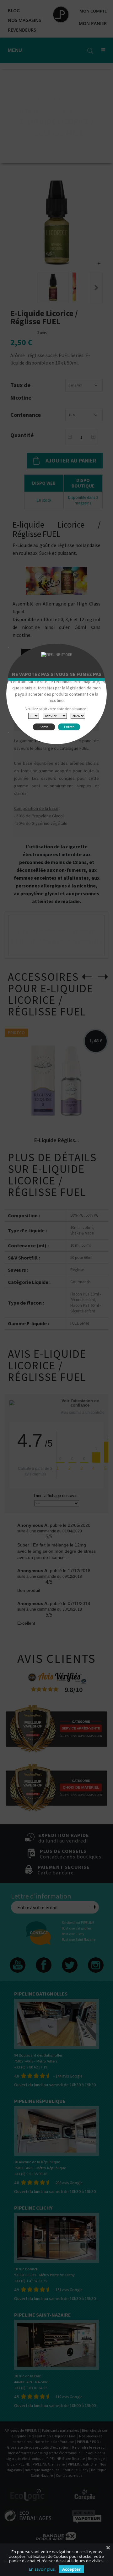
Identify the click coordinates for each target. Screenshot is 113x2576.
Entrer (69, 727)
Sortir (44, 727)
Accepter (71, 2569)
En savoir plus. (42, 2569)
